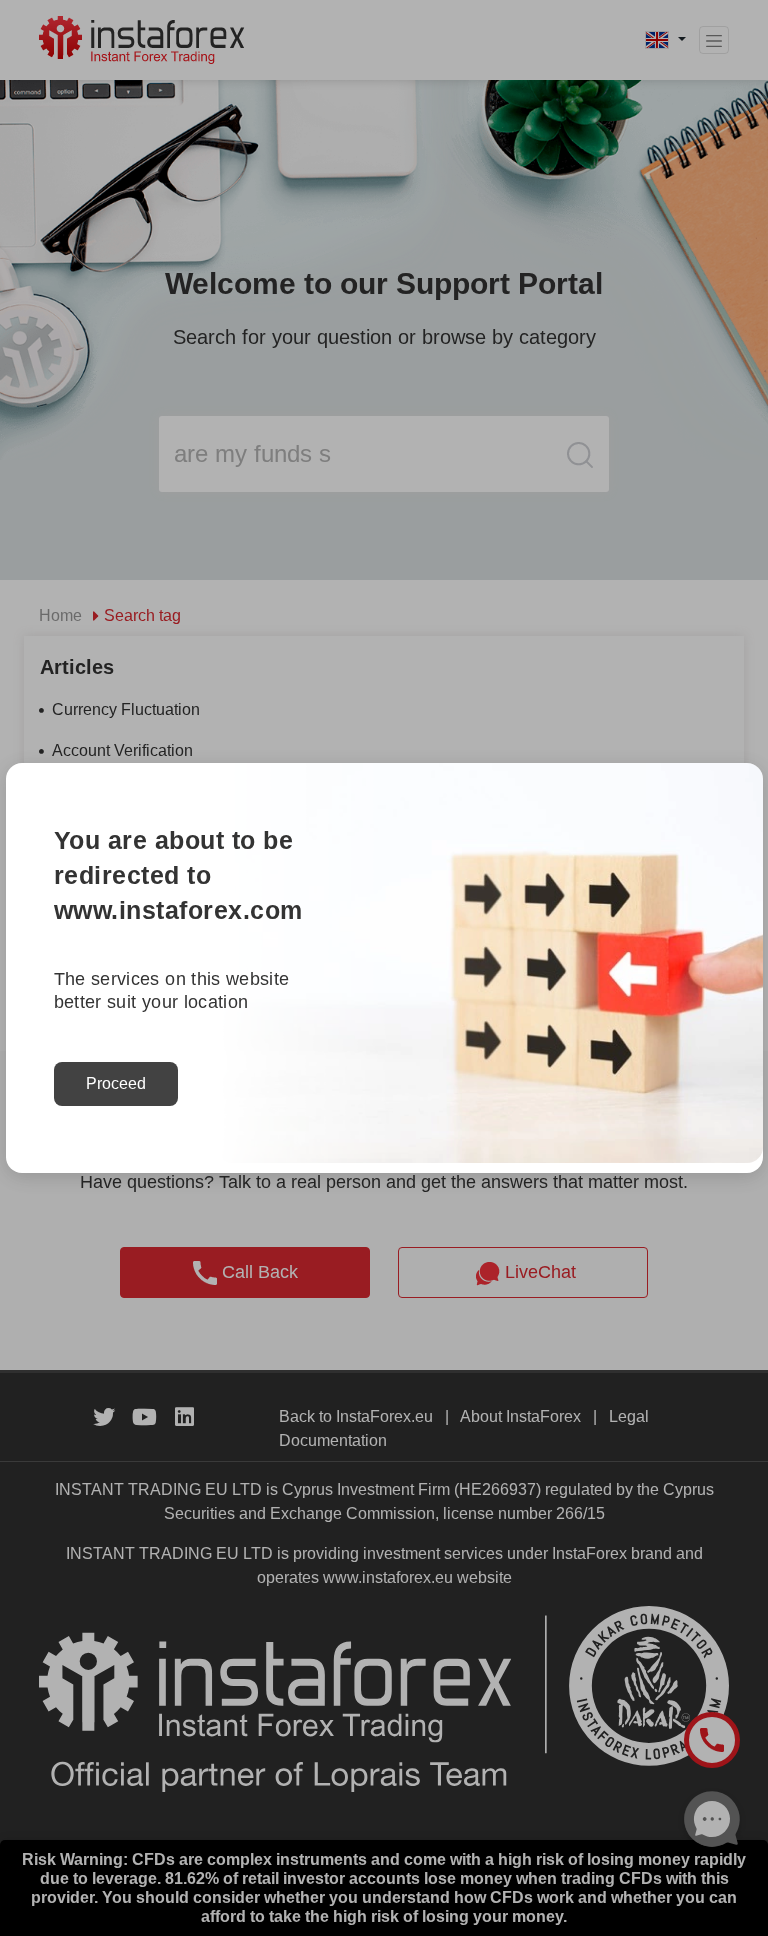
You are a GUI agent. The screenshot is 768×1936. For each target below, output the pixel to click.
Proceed (116, 1083)
